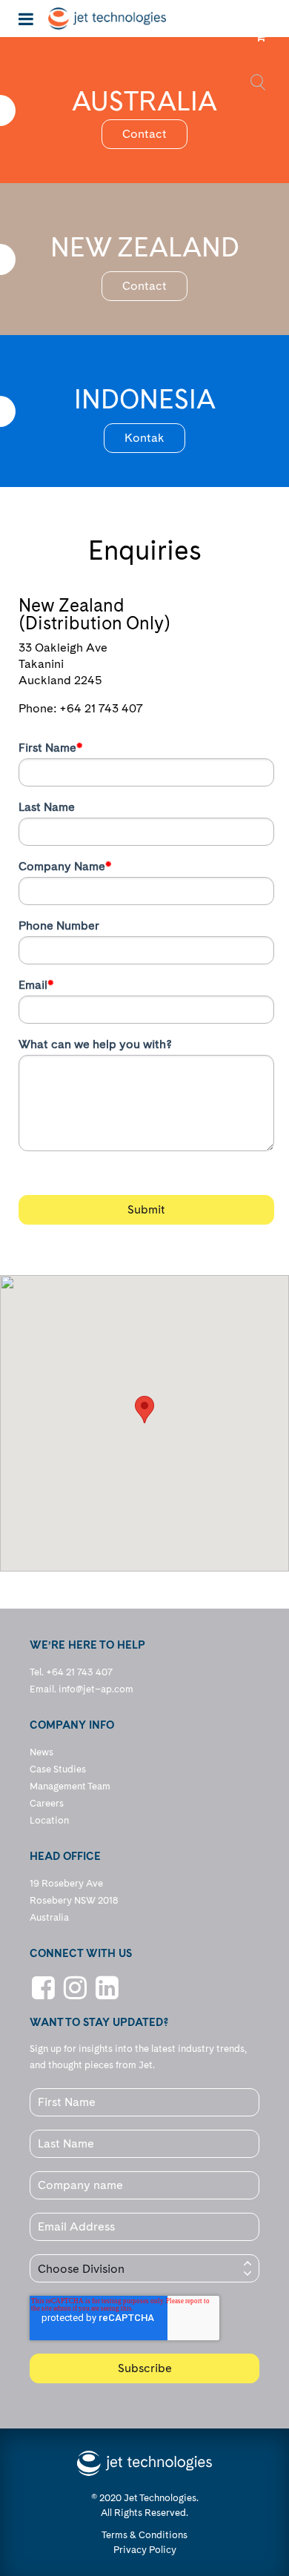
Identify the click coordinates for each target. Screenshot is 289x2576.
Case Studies (58, 1769)
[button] (144, 1410)
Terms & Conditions (144, 2535)
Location (49, 1820)
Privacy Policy (145, 2550)
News (41, 1752)
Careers (47, 1803)
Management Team (70, 1786)
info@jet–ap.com (96, 1689)
